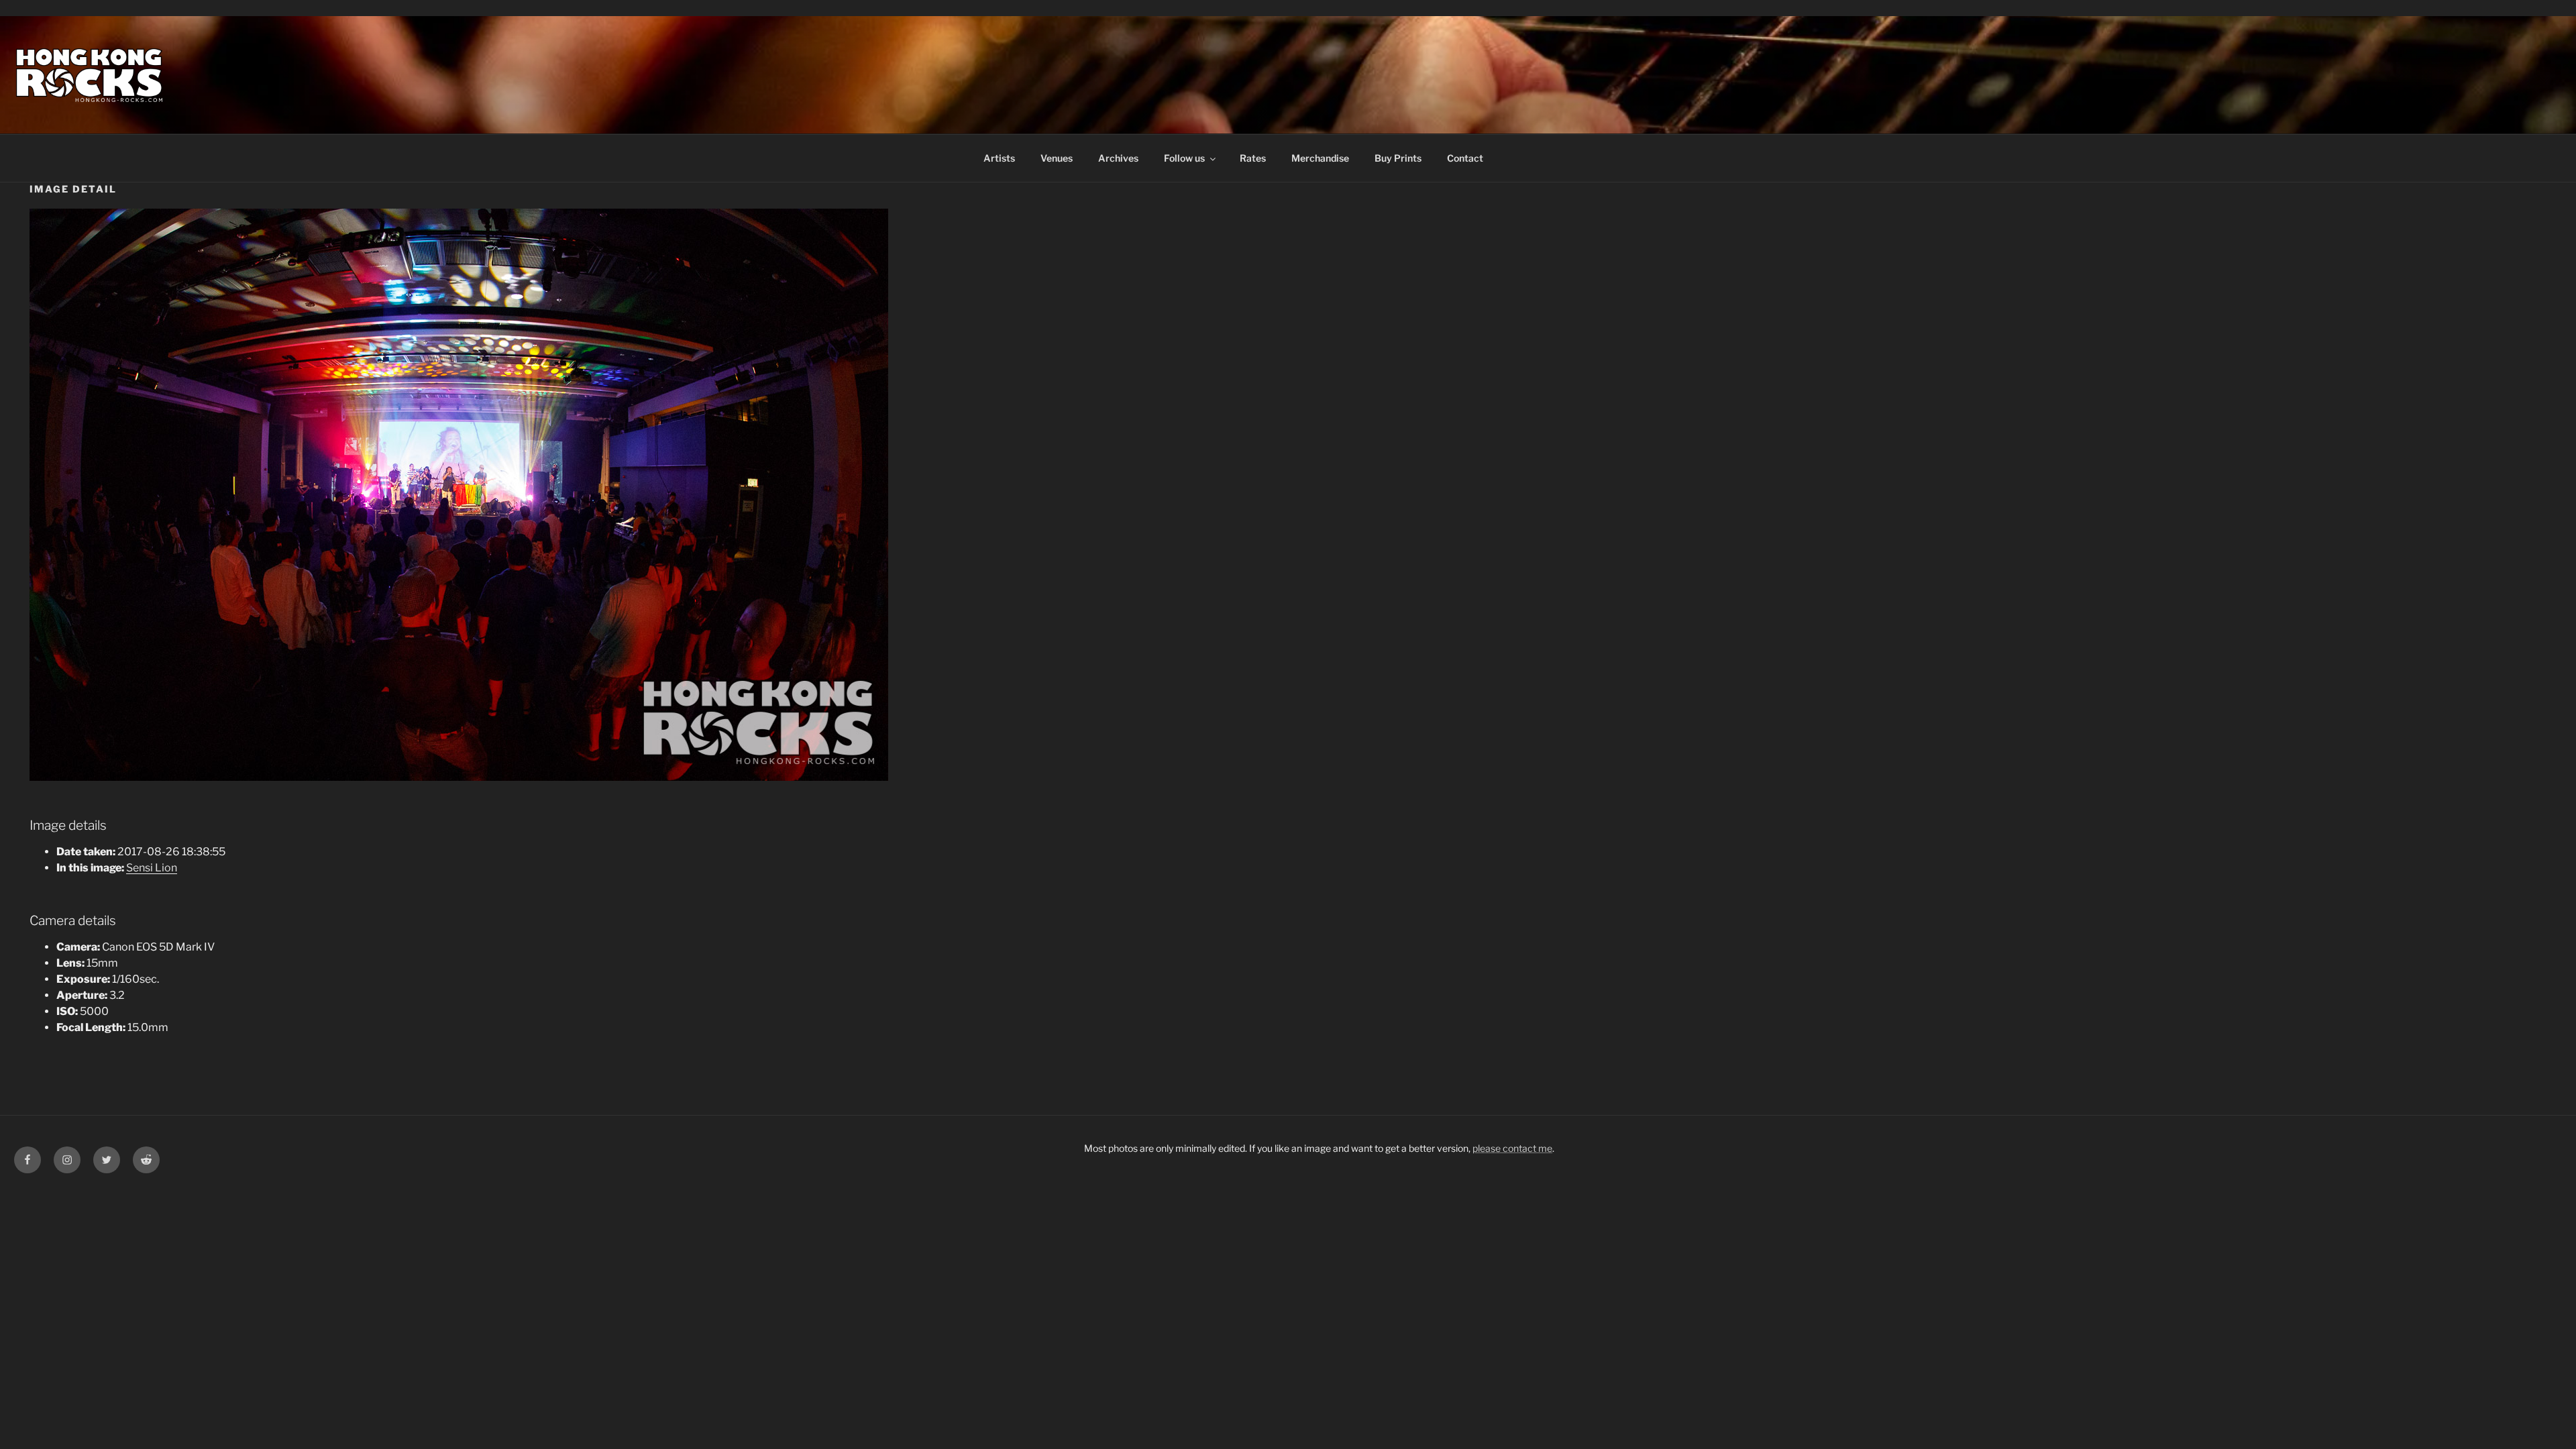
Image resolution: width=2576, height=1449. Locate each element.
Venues (1057, 158)
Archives (1118, 158)
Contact (1465, 158)
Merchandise (1320, 158)
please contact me (1512, 1148)
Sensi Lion (152, 868)
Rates (1253, 158)
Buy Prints (1398, 158)
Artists (999, 158)
